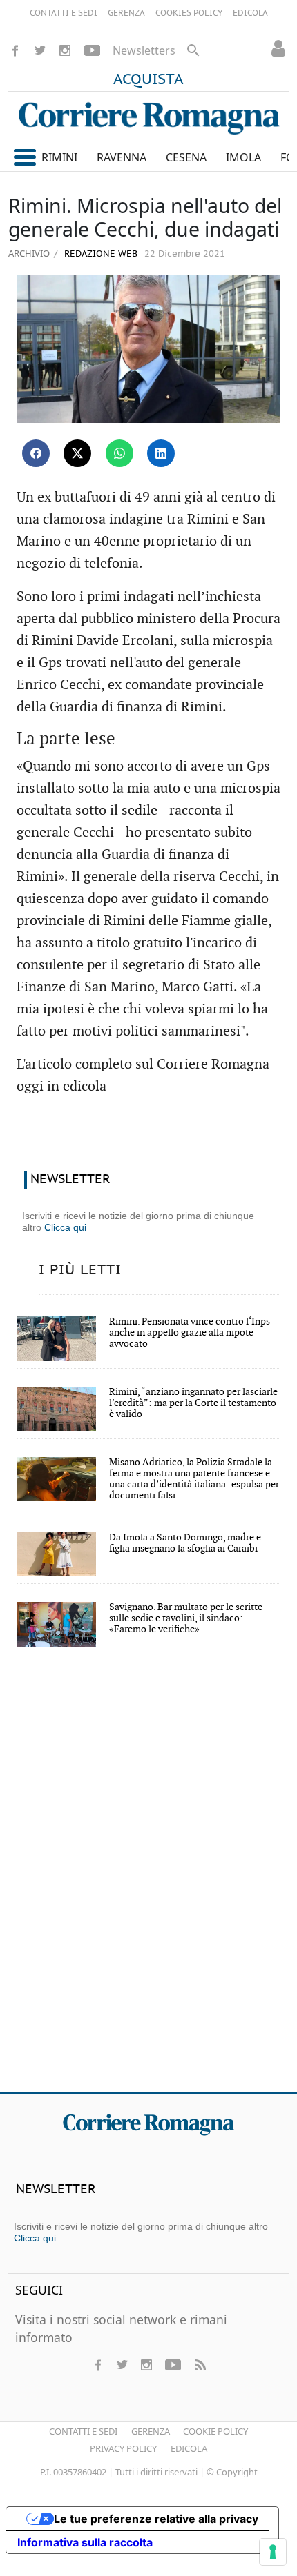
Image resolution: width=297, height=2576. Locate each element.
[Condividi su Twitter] (77, 453)
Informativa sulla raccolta (85, 2542)
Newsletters (144, 50)
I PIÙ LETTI (80, 1270)
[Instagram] (65, 50)
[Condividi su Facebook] (36, 453)
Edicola (189, 2448)
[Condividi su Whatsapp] (119, 453)
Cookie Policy (215, 2431)
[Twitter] (40, 50)
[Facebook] (15, 50)
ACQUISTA (148, 80)
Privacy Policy (123, 2448)
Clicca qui (65, 1227)
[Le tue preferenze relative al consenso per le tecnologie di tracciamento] (273, 2552)
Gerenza (151, 2431)
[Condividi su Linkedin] (161, 453)
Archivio (29, 253)
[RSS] (200, 2365)
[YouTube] (92, 50)
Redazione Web (99, 254)
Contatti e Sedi (83, 2431)
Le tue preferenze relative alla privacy (156, 2519)
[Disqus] (148, 1883)
